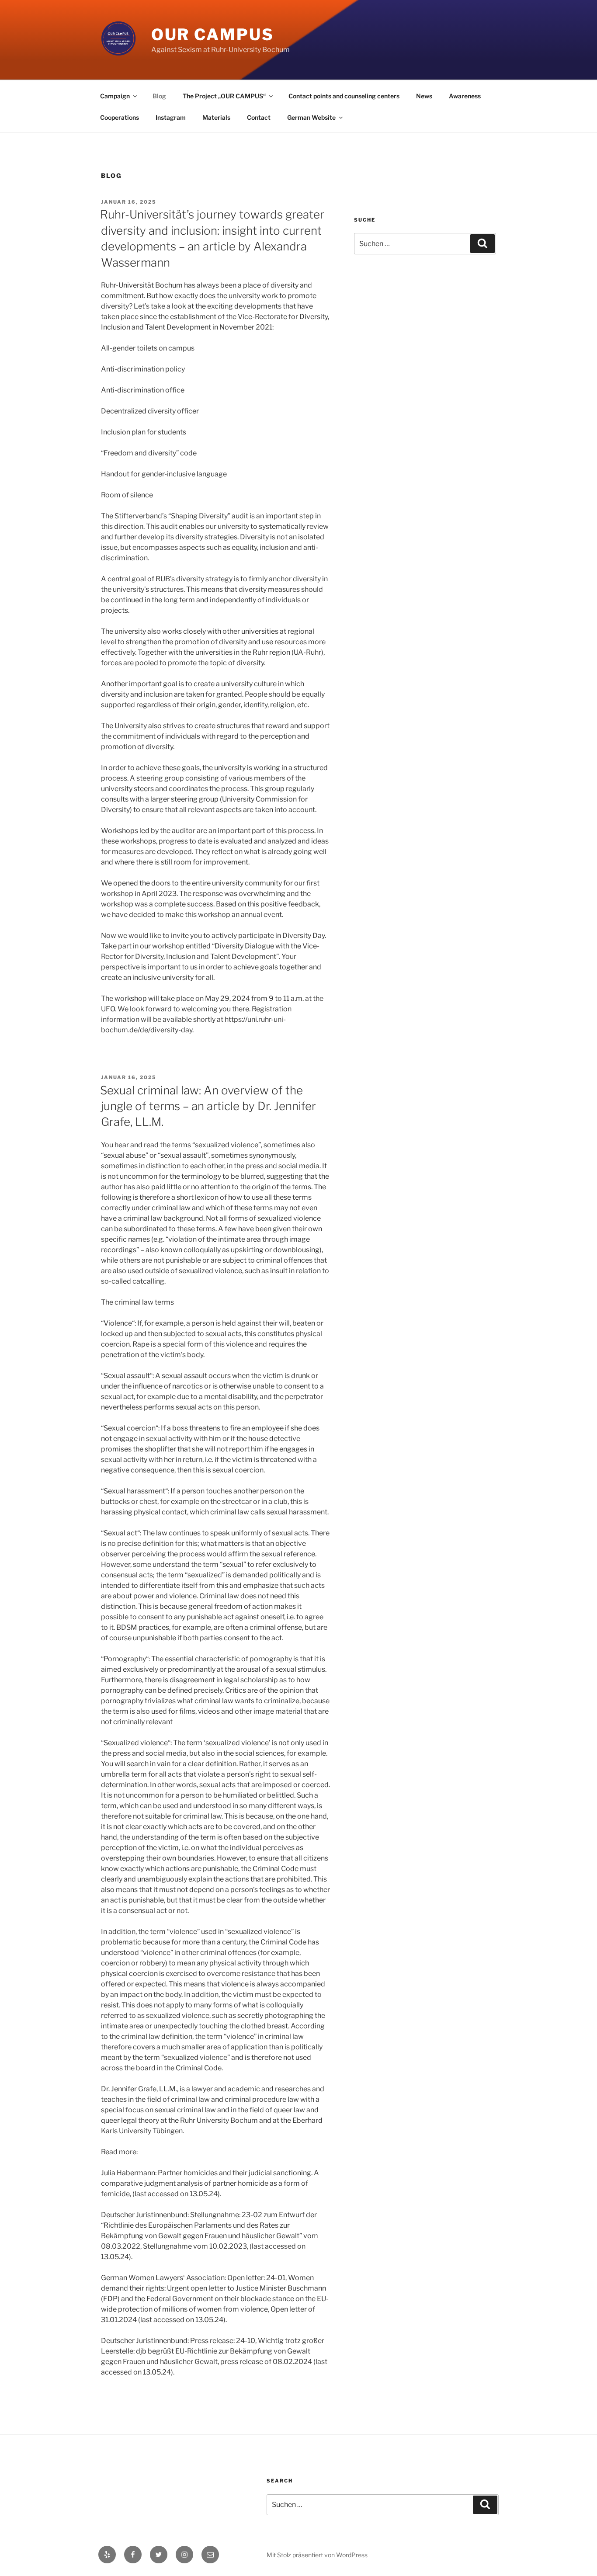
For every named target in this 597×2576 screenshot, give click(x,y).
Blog (159, 96)
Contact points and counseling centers (344, 96)
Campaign (115, 96)
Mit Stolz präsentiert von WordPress (317, 2555)
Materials (216, 117)
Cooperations (120, 117)
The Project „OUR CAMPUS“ (224, 96)
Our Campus (213, 35)
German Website (311, 117)
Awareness (465, 96)
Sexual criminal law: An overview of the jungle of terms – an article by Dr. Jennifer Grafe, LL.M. (208, 1106)
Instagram (171, 117)
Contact (259, 117)
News (424, 96)
